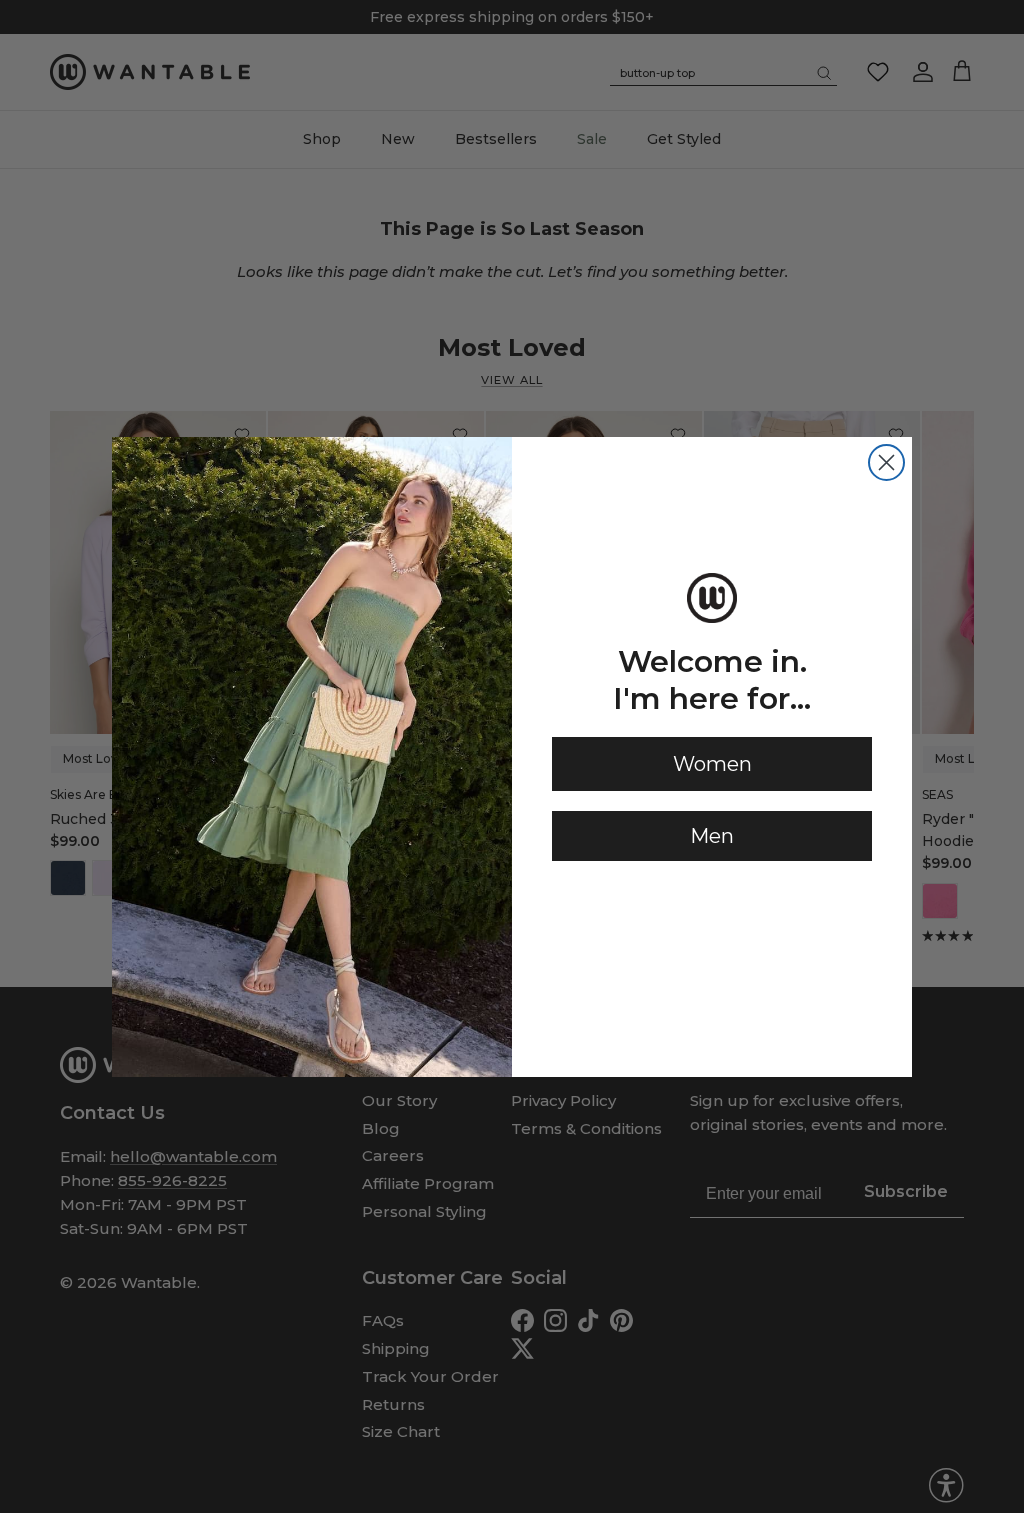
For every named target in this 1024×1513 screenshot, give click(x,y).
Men (712, 836)
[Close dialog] (886, 462)
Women (712, 764)
